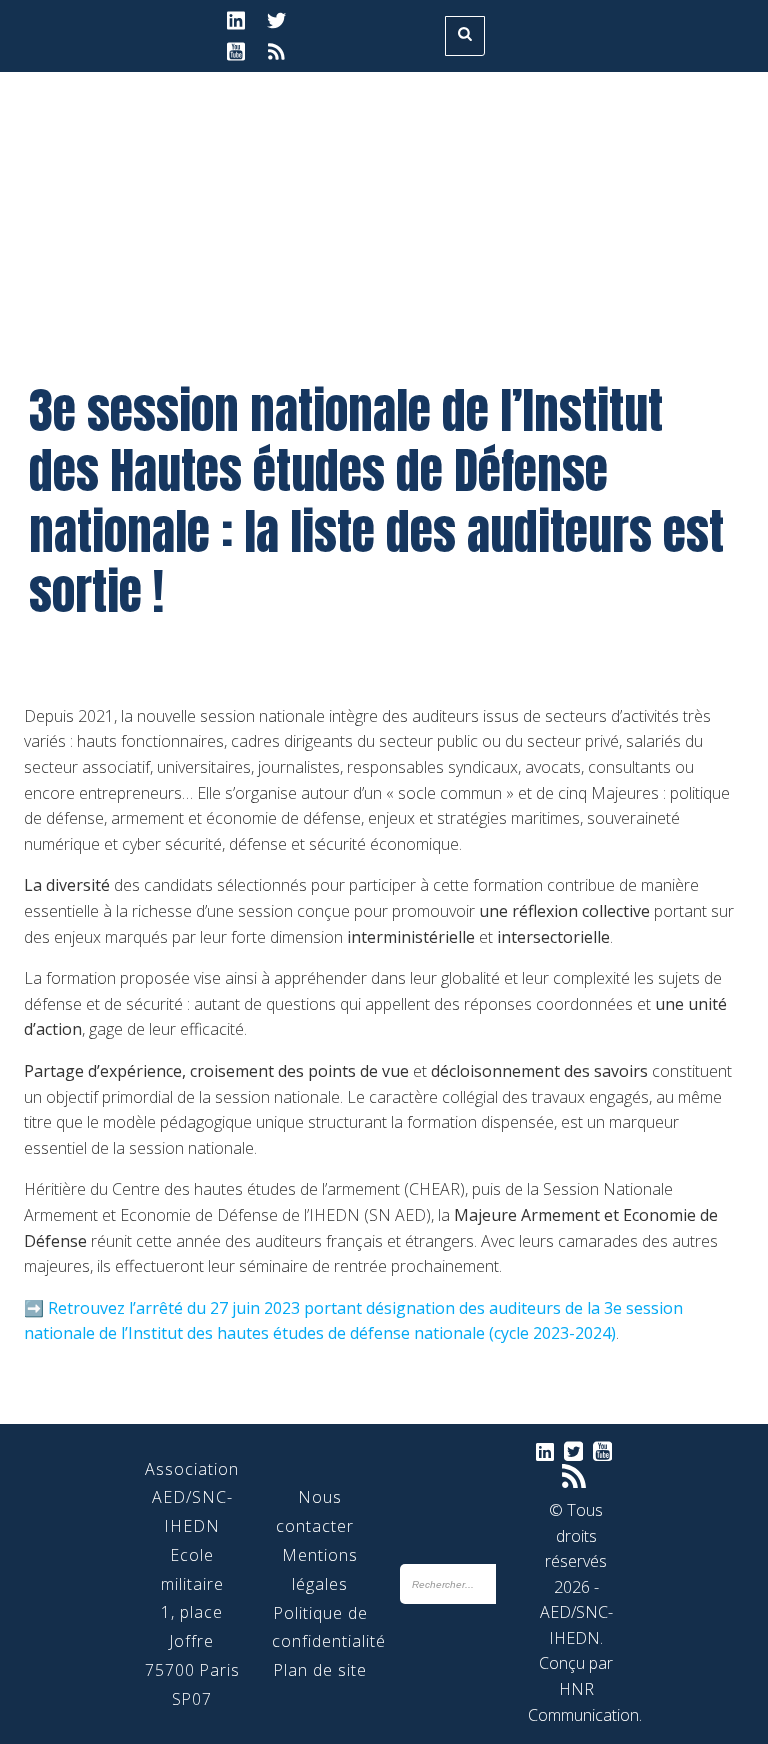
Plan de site (320, 1670)
